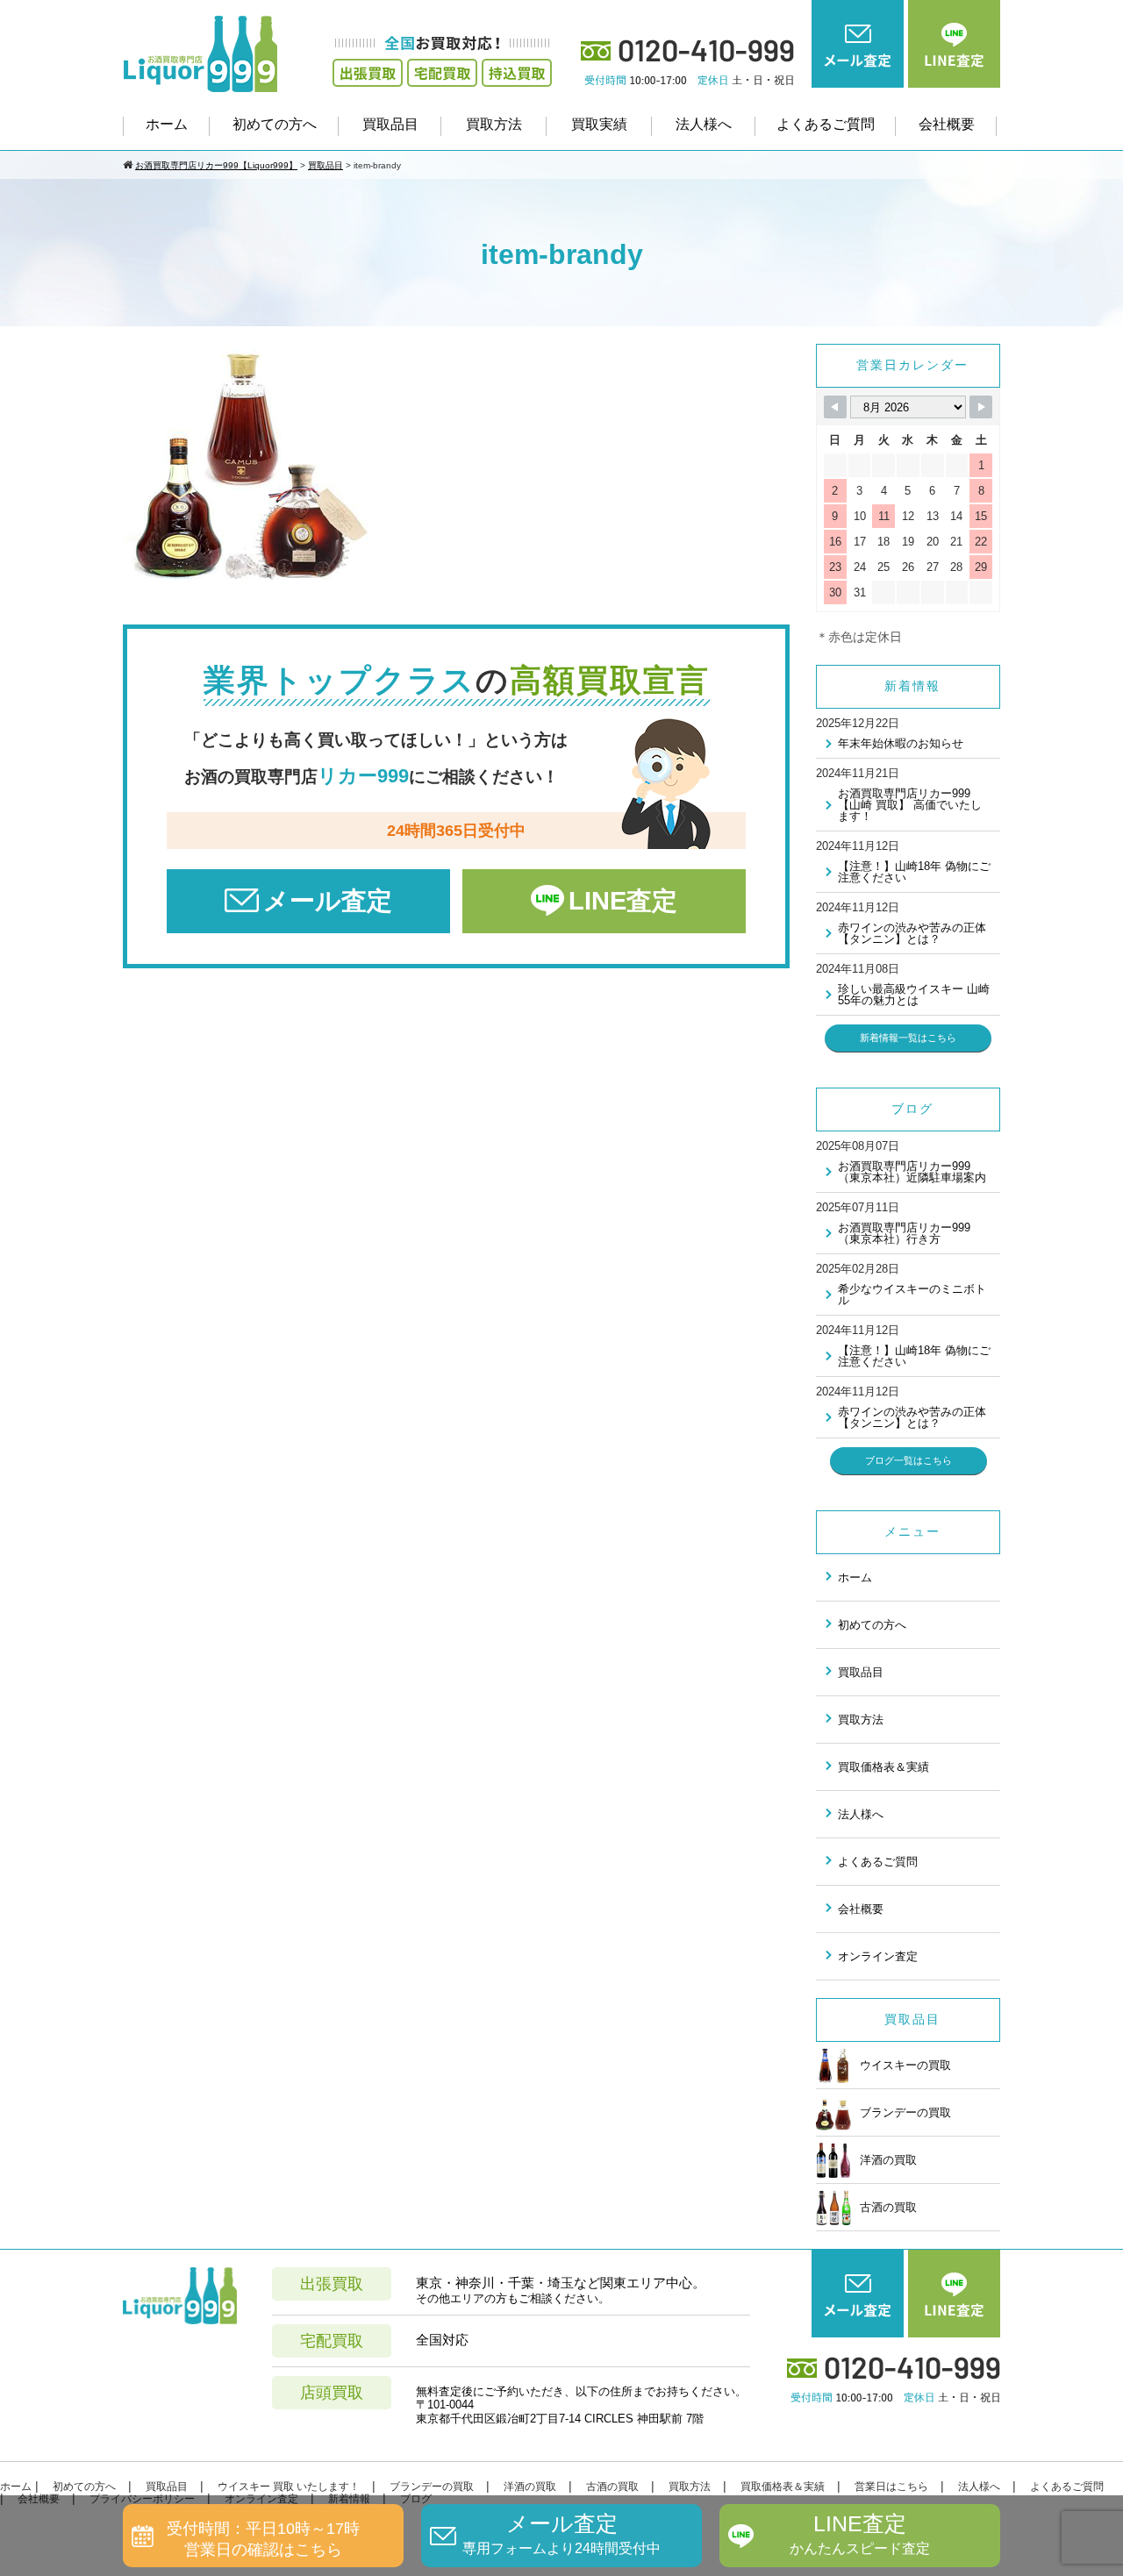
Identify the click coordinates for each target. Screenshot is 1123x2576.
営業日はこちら (891, 2487)
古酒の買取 (888, 2207)
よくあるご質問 (826, 124)
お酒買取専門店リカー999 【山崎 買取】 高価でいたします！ (910, 805)
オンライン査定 (878, 1956)
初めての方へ (275, 124)
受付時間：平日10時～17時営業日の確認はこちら (263, 2539)
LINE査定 (623, 901)
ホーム (167, 124)
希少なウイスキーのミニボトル (912, 1295)
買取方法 (494, 124)
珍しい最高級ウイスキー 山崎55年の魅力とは (914, 995)
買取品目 (390, 124)
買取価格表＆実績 (883, 1767)
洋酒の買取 (888, 2160)
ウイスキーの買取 (905, 2065)
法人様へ (704, 124)
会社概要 (947, 124)
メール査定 (328, 901)
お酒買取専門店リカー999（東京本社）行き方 (904, 1233)
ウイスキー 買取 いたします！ (289, 2487)
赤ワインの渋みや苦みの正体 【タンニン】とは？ (912, 933)
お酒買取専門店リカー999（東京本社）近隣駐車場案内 (912, 1172)
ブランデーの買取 (905, 2112)
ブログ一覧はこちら (908, 1460)
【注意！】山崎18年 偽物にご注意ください (914, 872)
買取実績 (599, 124)
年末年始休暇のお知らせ (901, 743)
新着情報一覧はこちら (908, 1038)
